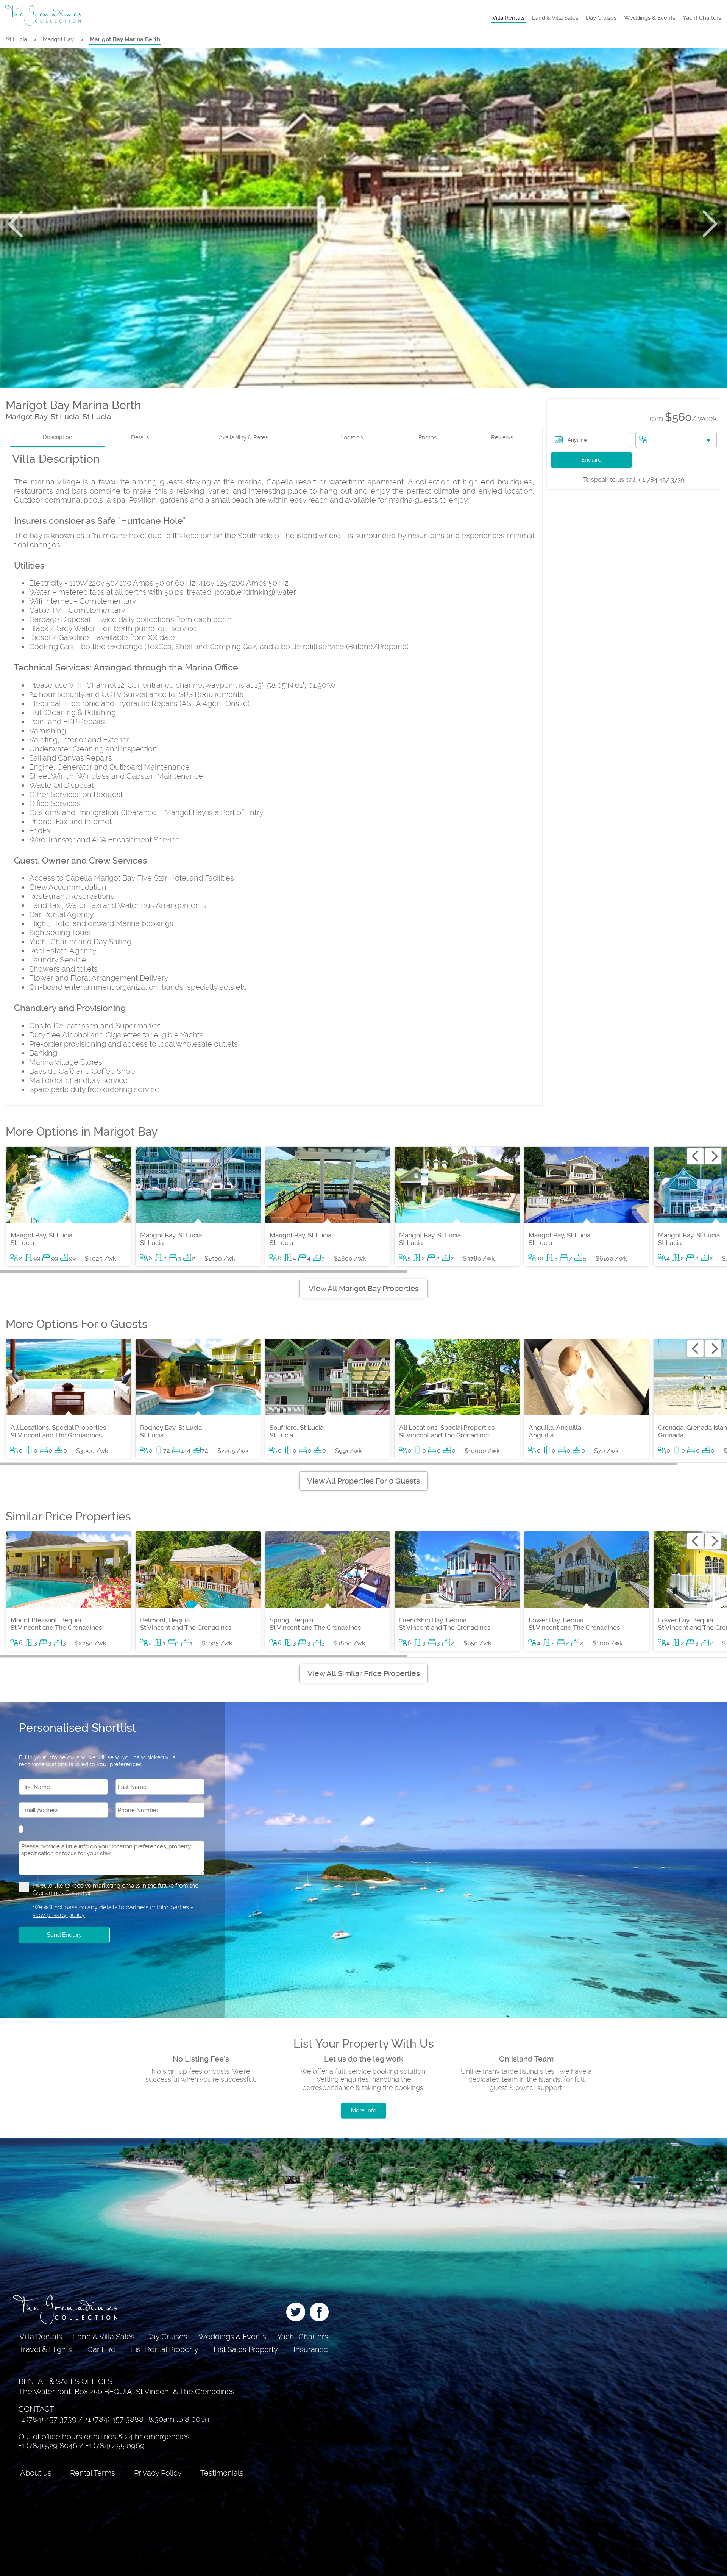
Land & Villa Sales (555, 18)
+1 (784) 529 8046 (48, 2446)
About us (36, 2473)
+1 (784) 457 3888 (114, 2419)
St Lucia (16, 39)
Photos (427, 437)
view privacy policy (59, 1915)
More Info (364, 2110)
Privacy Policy (158, 2473)
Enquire (591, 460)
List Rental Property (165, 2349)
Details (140, 437)
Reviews (502, 437)
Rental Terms (93, 2473)
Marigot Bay (58, 39)
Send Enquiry (64, 1935)
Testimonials (222, 2473)
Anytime (577, 440)
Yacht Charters (702, 18)
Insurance (311, 2349)
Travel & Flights (46, 2349)
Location (352, 437)
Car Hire (101, 2349)
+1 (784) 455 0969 (115, 2446)
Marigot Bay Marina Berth (125, 39)
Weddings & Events (650, 18)
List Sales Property (246, 2349)
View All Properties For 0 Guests (363, 1481)
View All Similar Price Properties (364, 1673)
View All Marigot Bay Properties (364, 1289)
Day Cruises (601, 18)
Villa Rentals (508, 18)
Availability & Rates (243, 437)
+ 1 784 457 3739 (634, 480)
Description (58, 437)
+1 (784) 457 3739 (48, 2419)
